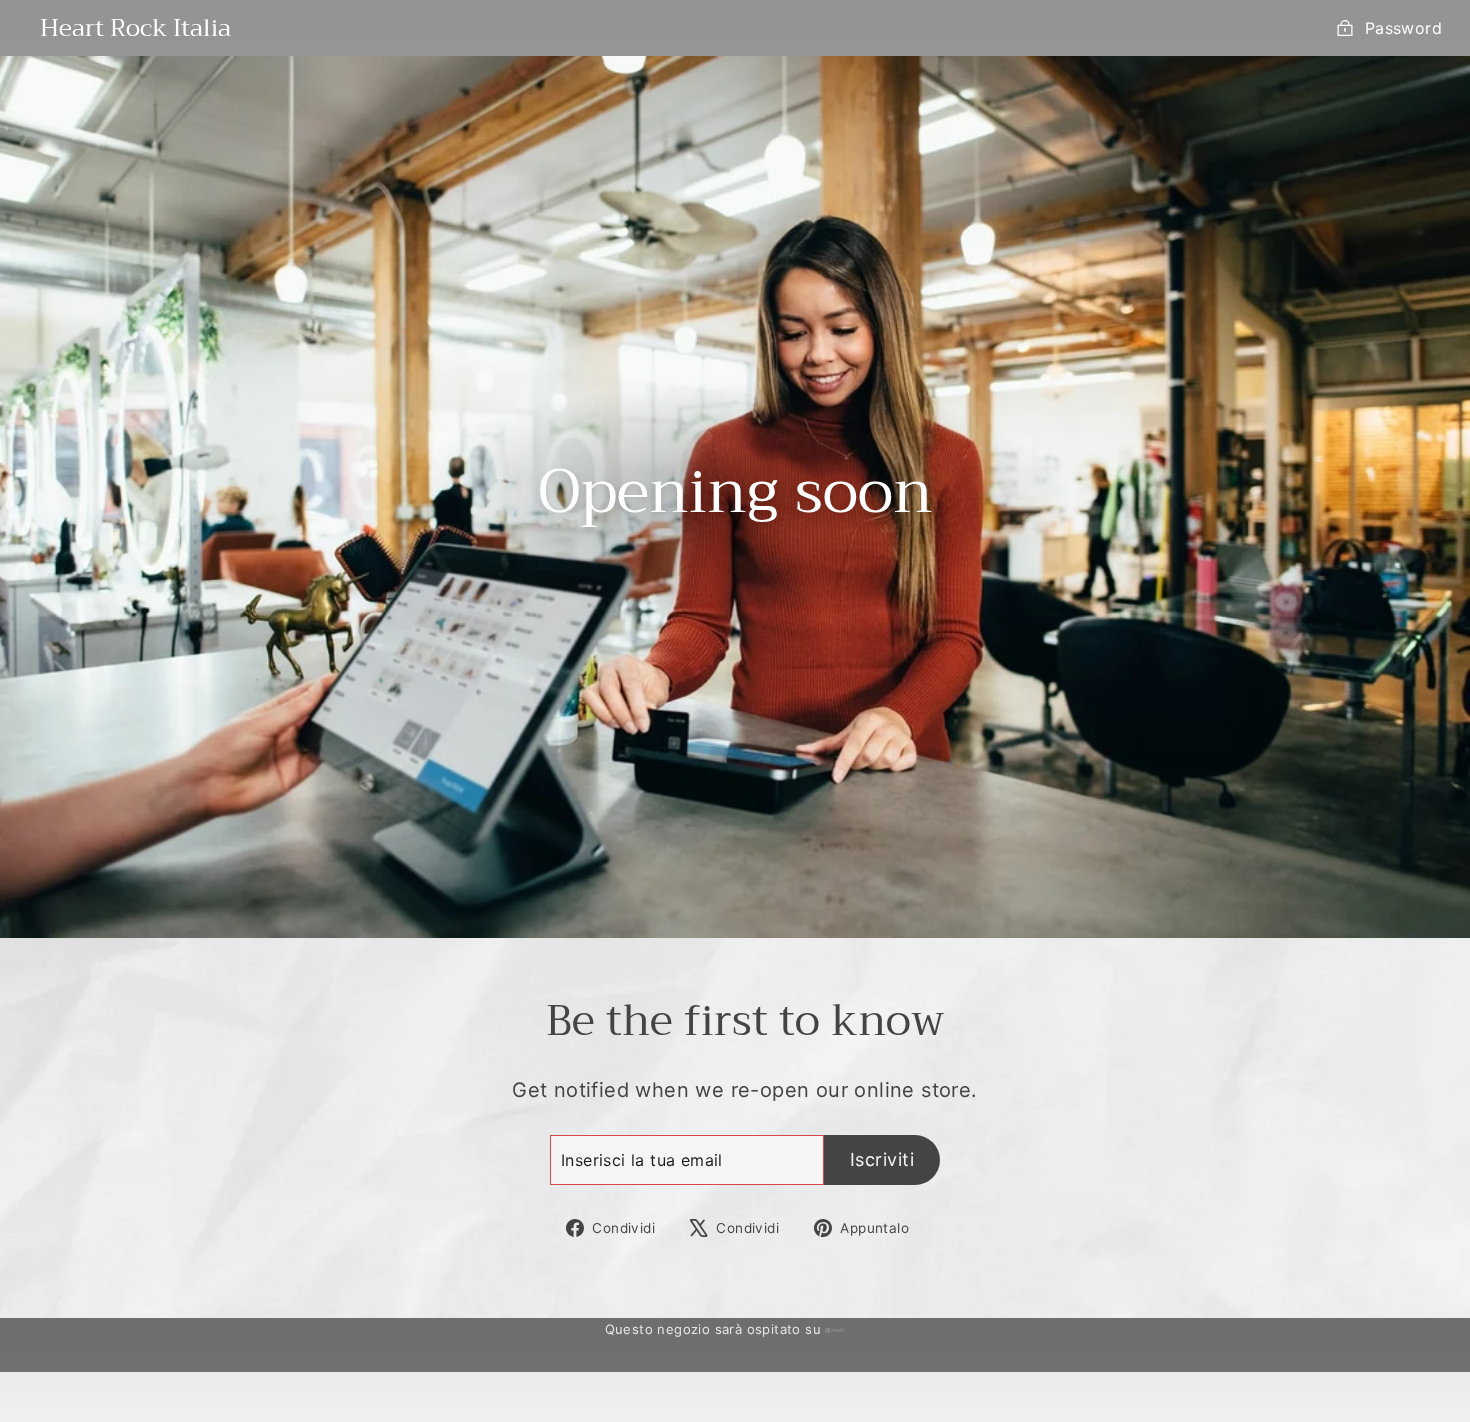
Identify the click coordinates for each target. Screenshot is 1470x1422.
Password (1403, 28)
